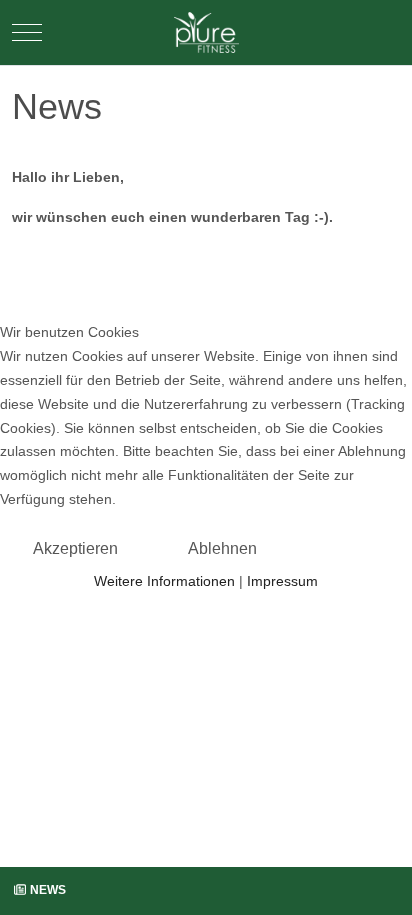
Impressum (282, 581)
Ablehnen (222, 548)
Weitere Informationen (164, 581)
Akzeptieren (75, 548)
